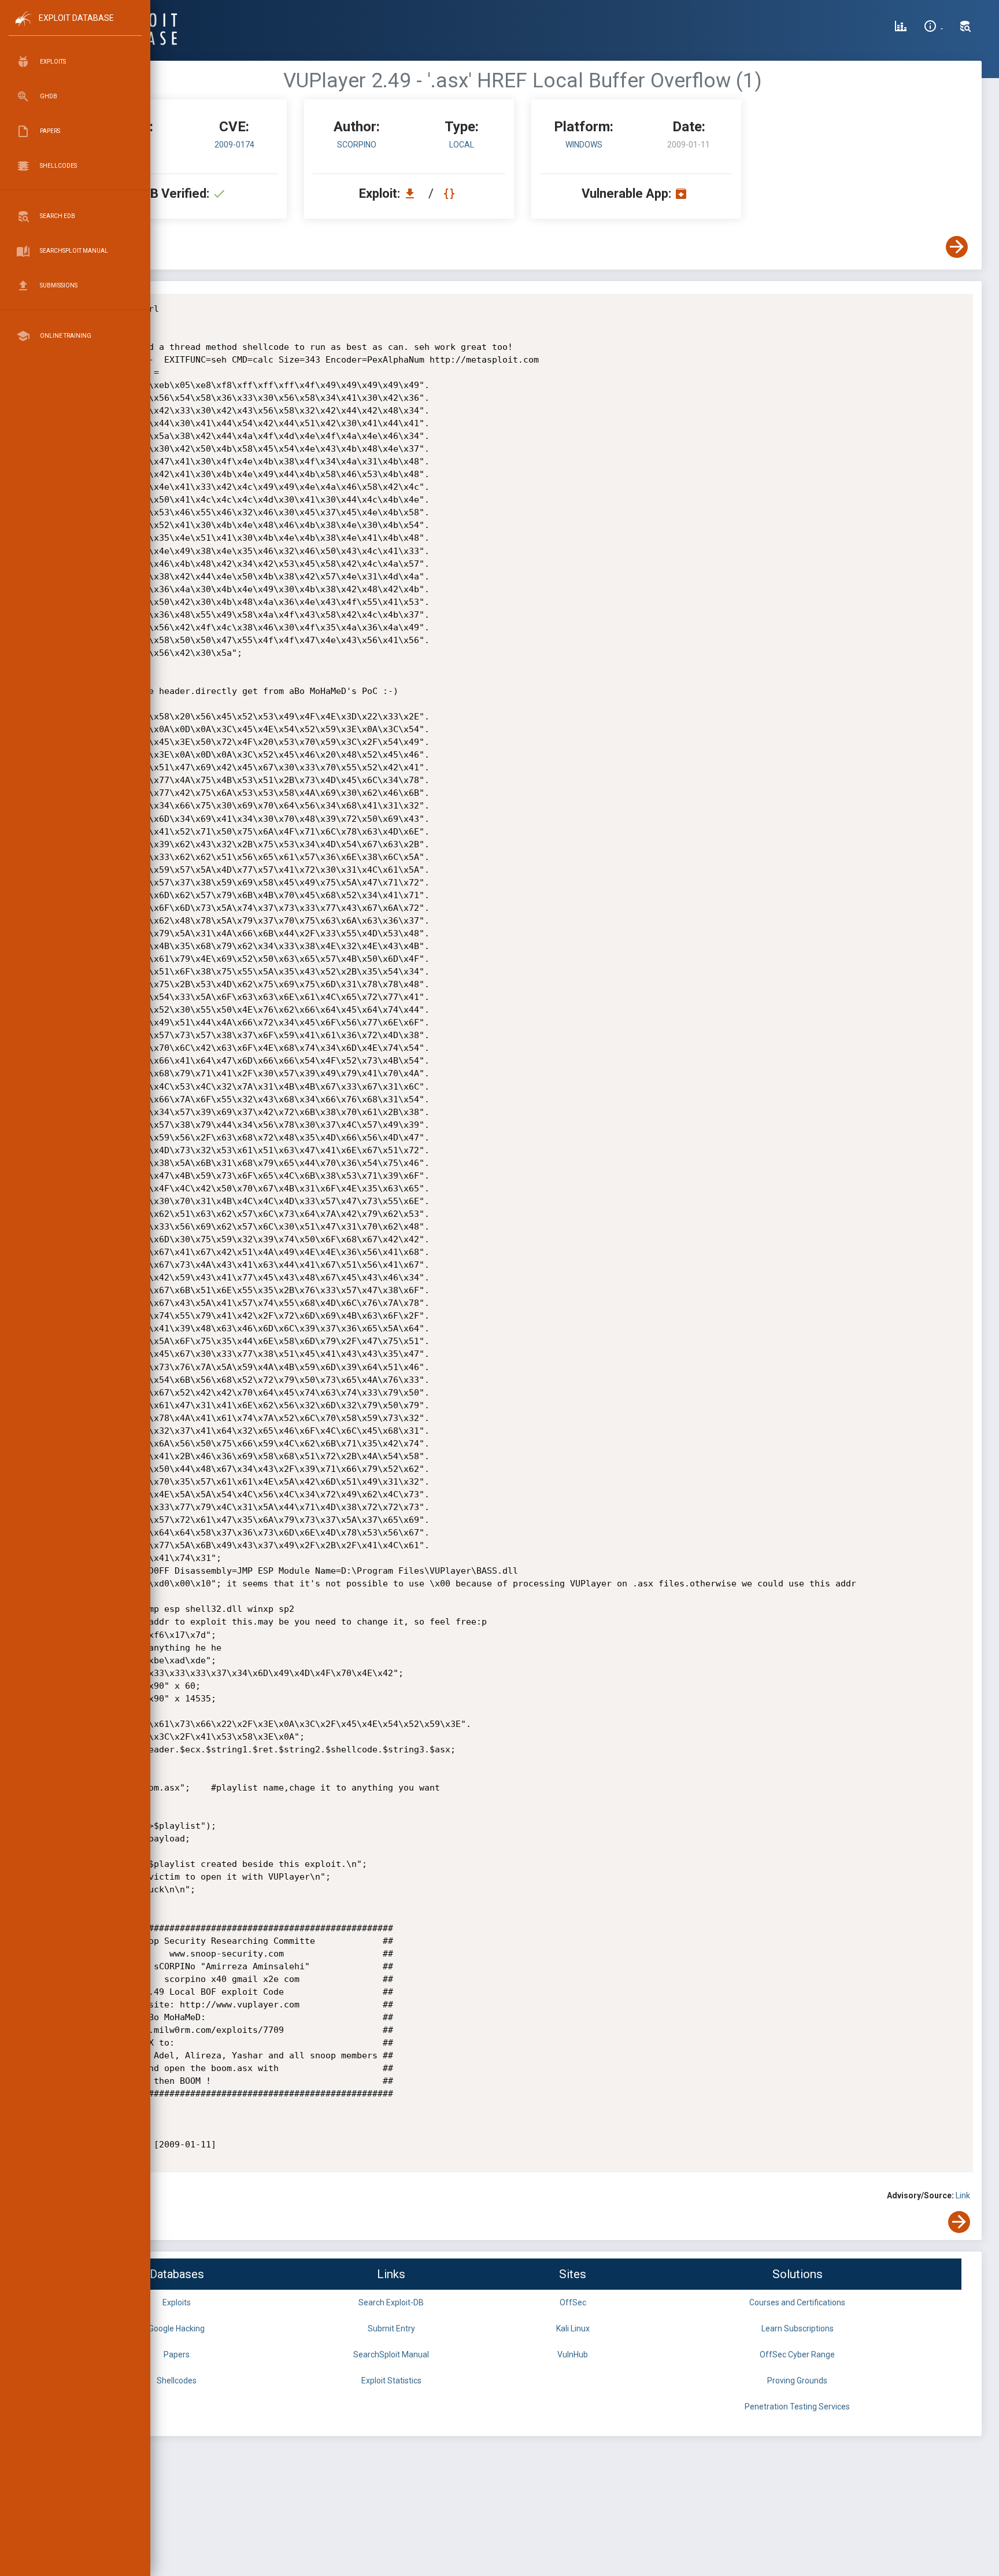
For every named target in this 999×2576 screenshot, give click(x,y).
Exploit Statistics (391, 2381)
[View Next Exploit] (957, 247)
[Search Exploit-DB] (965, 28)
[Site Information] (933, 28)
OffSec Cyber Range (797, 2354)
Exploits (177, 2302)
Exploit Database (76, 18)
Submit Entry (391, 2328)
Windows (584, 145)
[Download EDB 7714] (413, 193)
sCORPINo (357, 145)
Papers (177, 2354)
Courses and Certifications (797, 2302)
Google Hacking (177, 2328)
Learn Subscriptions (798, 2328)
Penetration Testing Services (797, 2407)
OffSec (573, 2302)
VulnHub (573, 2354)
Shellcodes (177, 2381)
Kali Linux (573, 2328)
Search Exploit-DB (391, 2302)
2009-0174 (234, 145)
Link (963, 2195)
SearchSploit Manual (391, 2354)
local (462, 145)
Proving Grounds (797, 2381)
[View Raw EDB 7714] (451, 193)
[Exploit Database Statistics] (901, 28)
